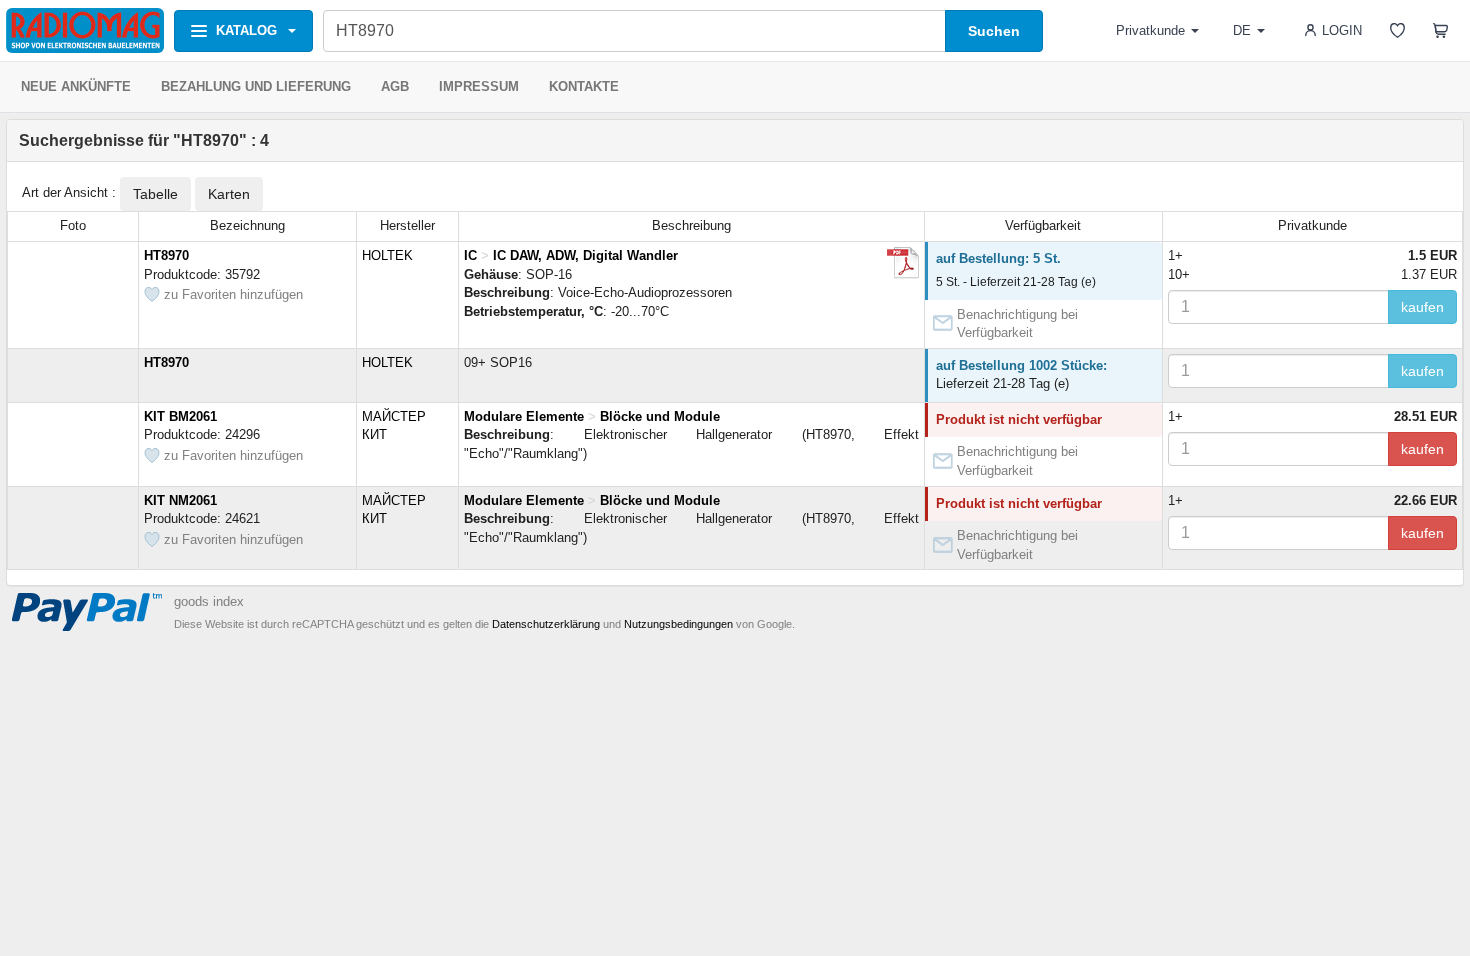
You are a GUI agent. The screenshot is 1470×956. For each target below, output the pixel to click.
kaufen (1422, 307)
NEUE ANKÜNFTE (76, 86)
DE (1242, 30)
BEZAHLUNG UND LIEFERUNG (256, 86)
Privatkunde (1150, 30)
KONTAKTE (584, 86)
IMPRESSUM (479, 86)
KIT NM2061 (180, 500)
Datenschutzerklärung (546, 624)
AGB (395, 86)
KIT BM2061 (180, 416)
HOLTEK (387, 255)
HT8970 (166, 255)
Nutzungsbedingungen (678, 624)
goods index (209, 601)
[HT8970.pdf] (903, 263)
